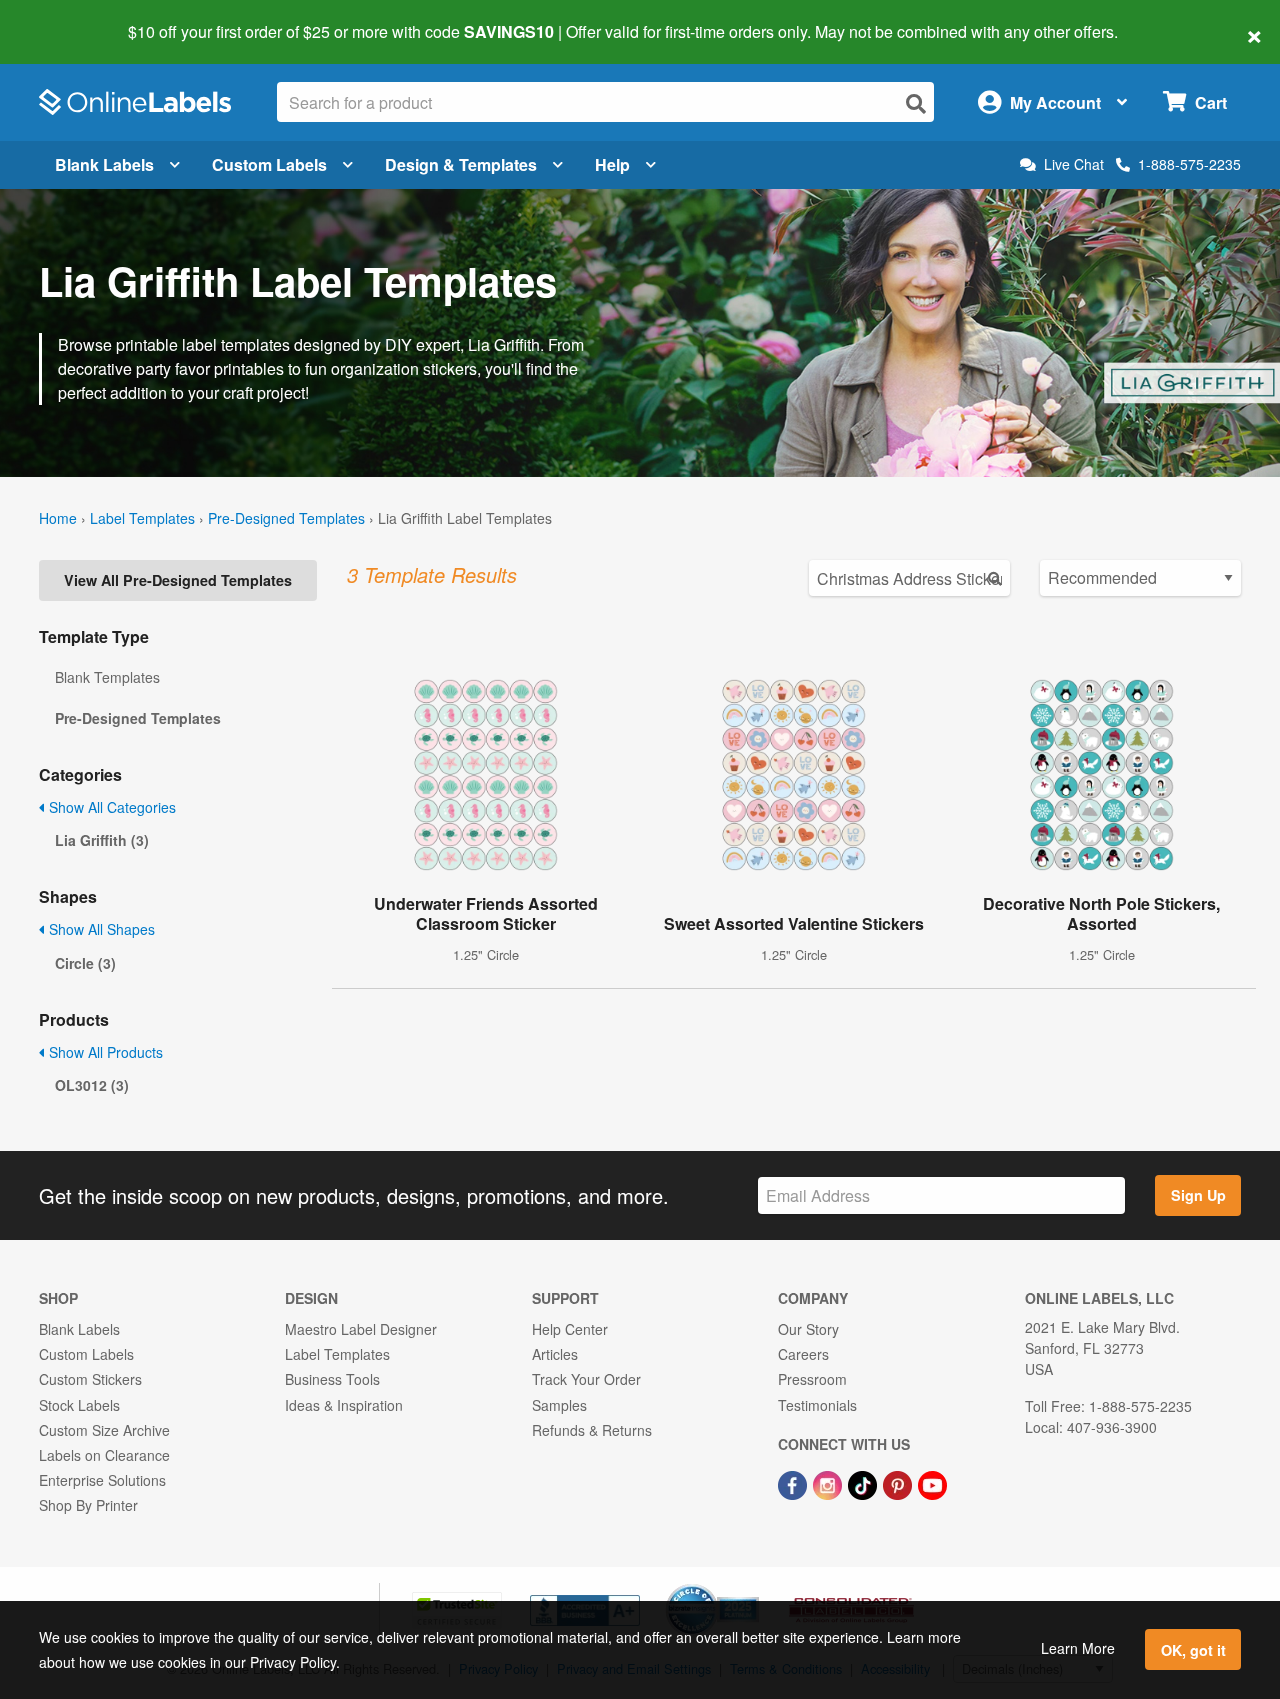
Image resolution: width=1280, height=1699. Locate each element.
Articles (555, 1354)
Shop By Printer (88, 1505)
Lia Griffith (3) (102, 840)
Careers (803, 1354)
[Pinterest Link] (899, 1483)
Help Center (570, 1329)
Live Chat (1074, 164)
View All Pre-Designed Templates (178, 580)
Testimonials (817, 1405)
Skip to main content (72, 18)
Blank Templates (107, 677)
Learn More (1078, 1648)
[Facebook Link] (794, 1483)
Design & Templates (461, 164)
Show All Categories (110, 807)
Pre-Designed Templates (286, 518)
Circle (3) (85, 963)
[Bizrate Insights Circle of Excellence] (752, 1586)
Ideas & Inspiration (344, 1405)
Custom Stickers (90, 1379)
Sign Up (1198, 1195)
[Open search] (916, 103)
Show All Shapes (100, 929)
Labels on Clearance (104, 1455)
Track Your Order (586, 1379)
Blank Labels (104, 164)
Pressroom (812, 1379)
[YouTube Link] (932, 1483)
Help (612, 164)
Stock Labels (79, 1405)
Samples (559, 1405)
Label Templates (142, 518)
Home (58, 518)
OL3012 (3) (92, 1085)
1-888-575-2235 (1189, 164)
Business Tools (332, 1379)
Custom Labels (269, 164)
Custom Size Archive (104, 1430)
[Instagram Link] (829, 1483)
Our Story (808, 1329)
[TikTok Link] (864, 1483)
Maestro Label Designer (361, 1329)
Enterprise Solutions (102, 1480)
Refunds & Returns (592, 1430)
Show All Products (104, 1052)
